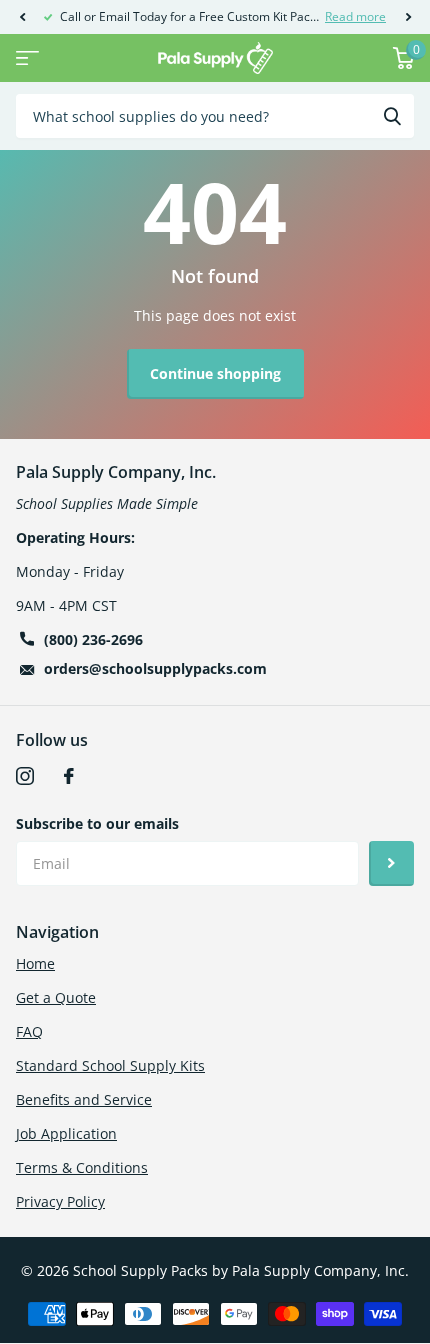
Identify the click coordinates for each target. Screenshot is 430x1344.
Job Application (66, 1133)
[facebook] (69, 776)
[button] (22, 17)
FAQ (29, 1031)
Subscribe (391, 863)
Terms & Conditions (82, 1167)
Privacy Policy (60, 1201)
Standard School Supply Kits (110, 1065)
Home (35, 963)
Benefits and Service (84, 1099)
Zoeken (392, 116)
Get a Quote (56, 997)
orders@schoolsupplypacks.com (155, 668)
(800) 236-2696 (93, 639)
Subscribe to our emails (97, 823)
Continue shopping (215, 373)
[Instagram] (25, 776)
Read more (355, 16)
